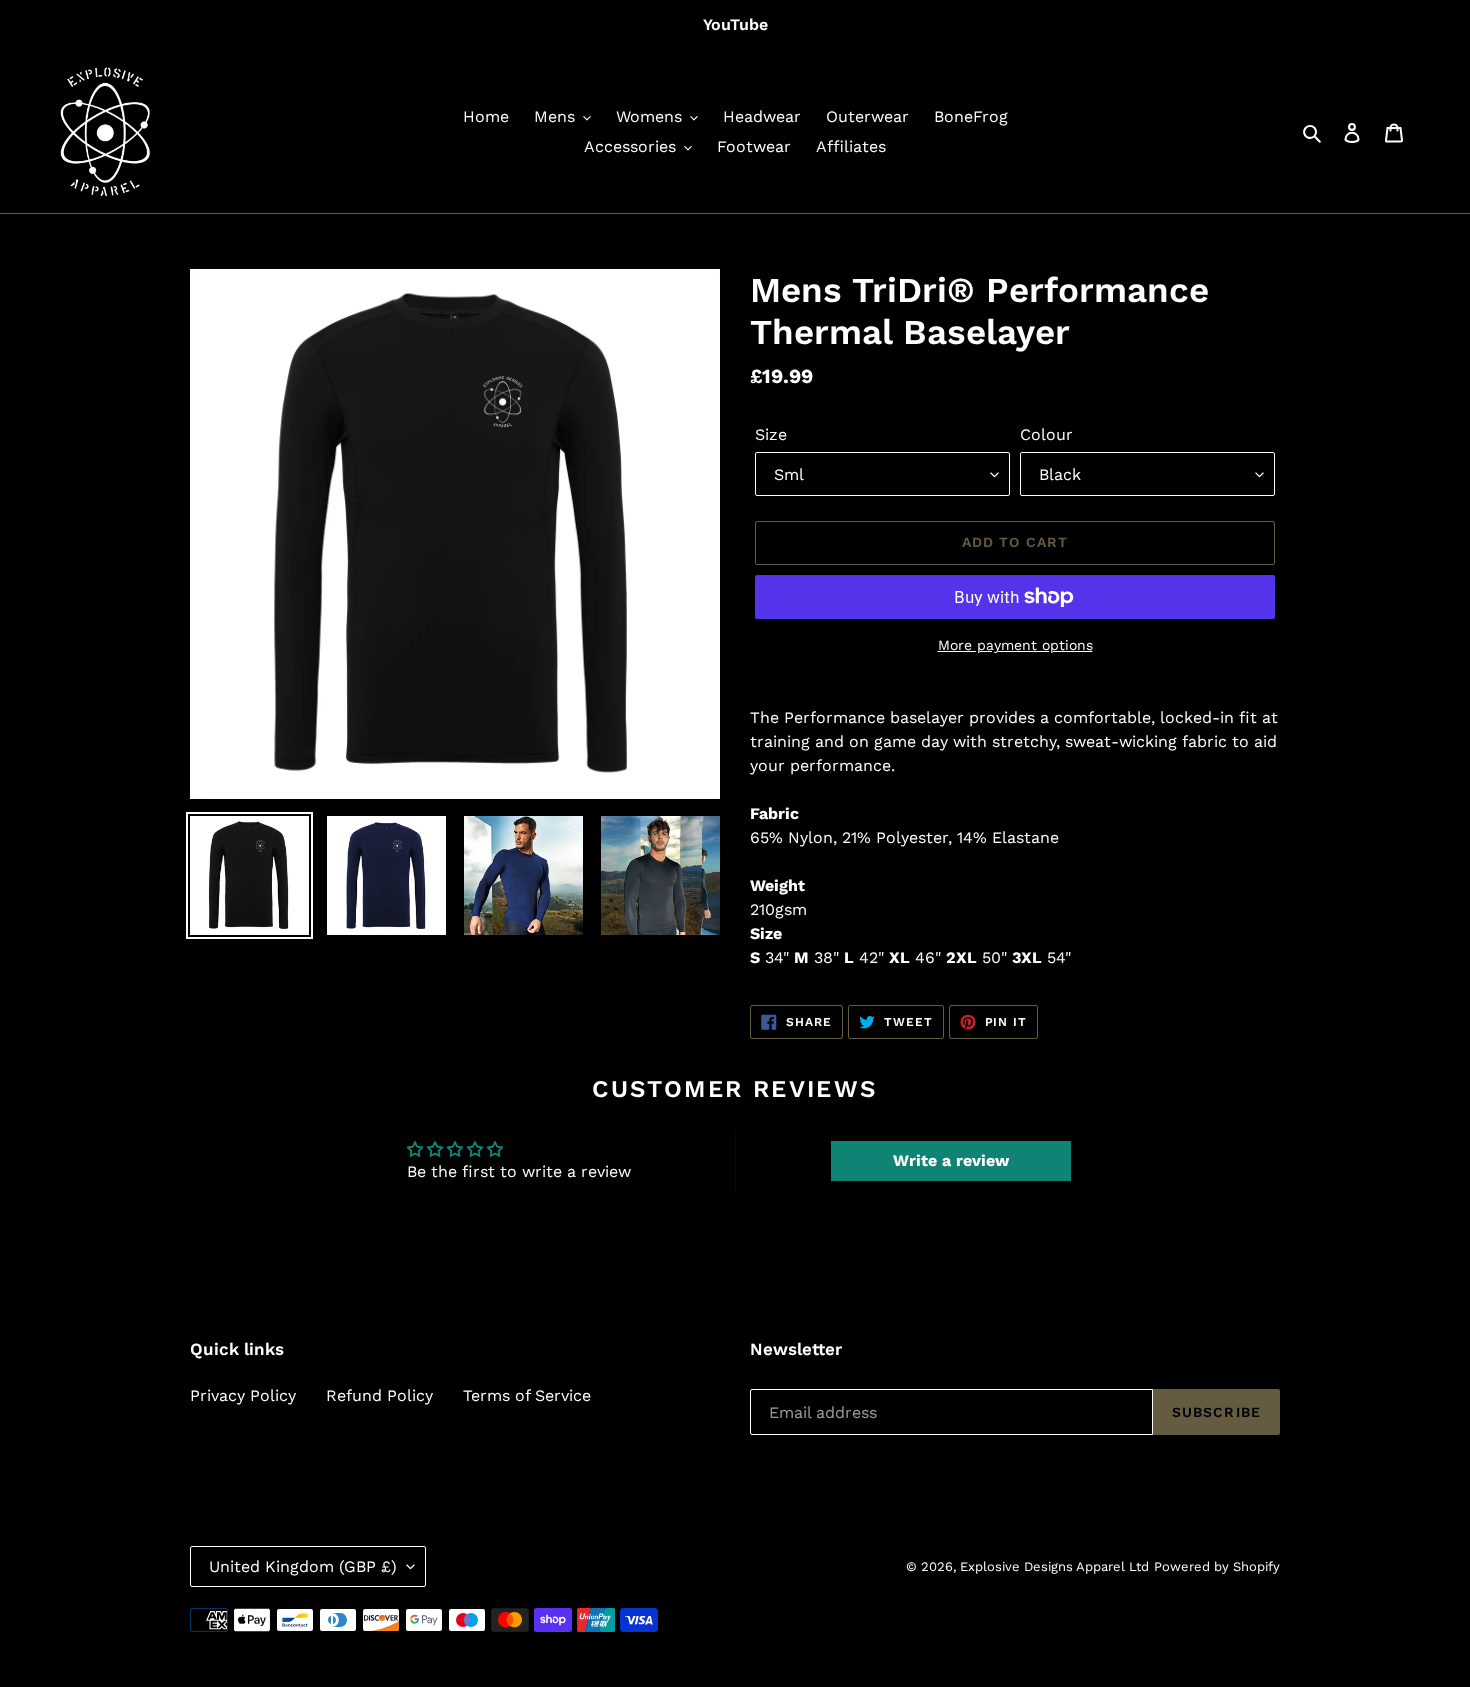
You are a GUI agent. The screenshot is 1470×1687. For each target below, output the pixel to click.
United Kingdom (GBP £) (303, 1566)
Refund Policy (379, 1395)
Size (771, 434)
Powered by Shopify (1217, 1566)
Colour (1046, 434)
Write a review (951, 1160)
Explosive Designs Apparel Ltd (1054, 1566)
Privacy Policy (243, 1395)
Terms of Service (527, 1395)
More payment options (1015, 645)
